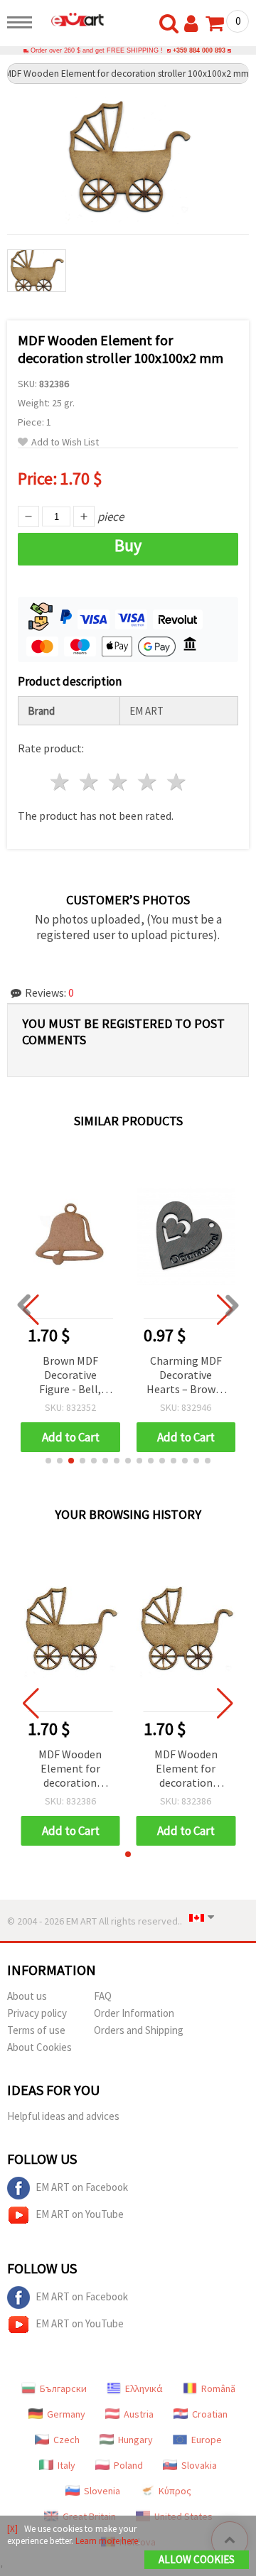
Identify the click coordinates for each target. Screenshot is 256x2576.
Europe (207, 2440)
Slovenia (102, 2491)
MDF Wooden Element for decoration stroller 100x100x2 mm (70, 1769)
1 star (61, 782)
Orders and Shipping (139, 2030)
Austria (139, 2414)
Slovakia (199, 2465)
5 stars (177, 782)
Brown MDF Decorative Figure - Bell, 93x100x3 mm (70, 1376)
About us (27, 1996)
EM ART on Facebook (82, 2187)
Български (63, 2388)
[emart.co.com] (72, 19)
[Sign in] (194, 24)
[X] (12, 2529)
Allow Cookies (197, 2559)
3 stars (119, 782)
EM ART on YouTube (80, 2214)
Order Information (134, 2013)
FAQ (103, 1996)
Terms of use (36, 2030)
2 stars (90, 782)
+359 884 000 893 (199, 50)
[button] (48, 1461)
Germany (66, 2414)
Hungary (135, 2440)
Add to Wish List (65, 442)
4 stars (148, 782)
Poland (128, 2465)
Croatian (210, 2414)
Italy (66, 2465)
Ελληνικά (144, 2388)
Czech (66, 2440)
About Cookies (39, 2047)
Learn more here (107, 2541)
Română (218, 2388)
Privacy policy (37, 2013)
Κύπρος (175, 2491)
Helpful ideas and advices (63, 2116)
